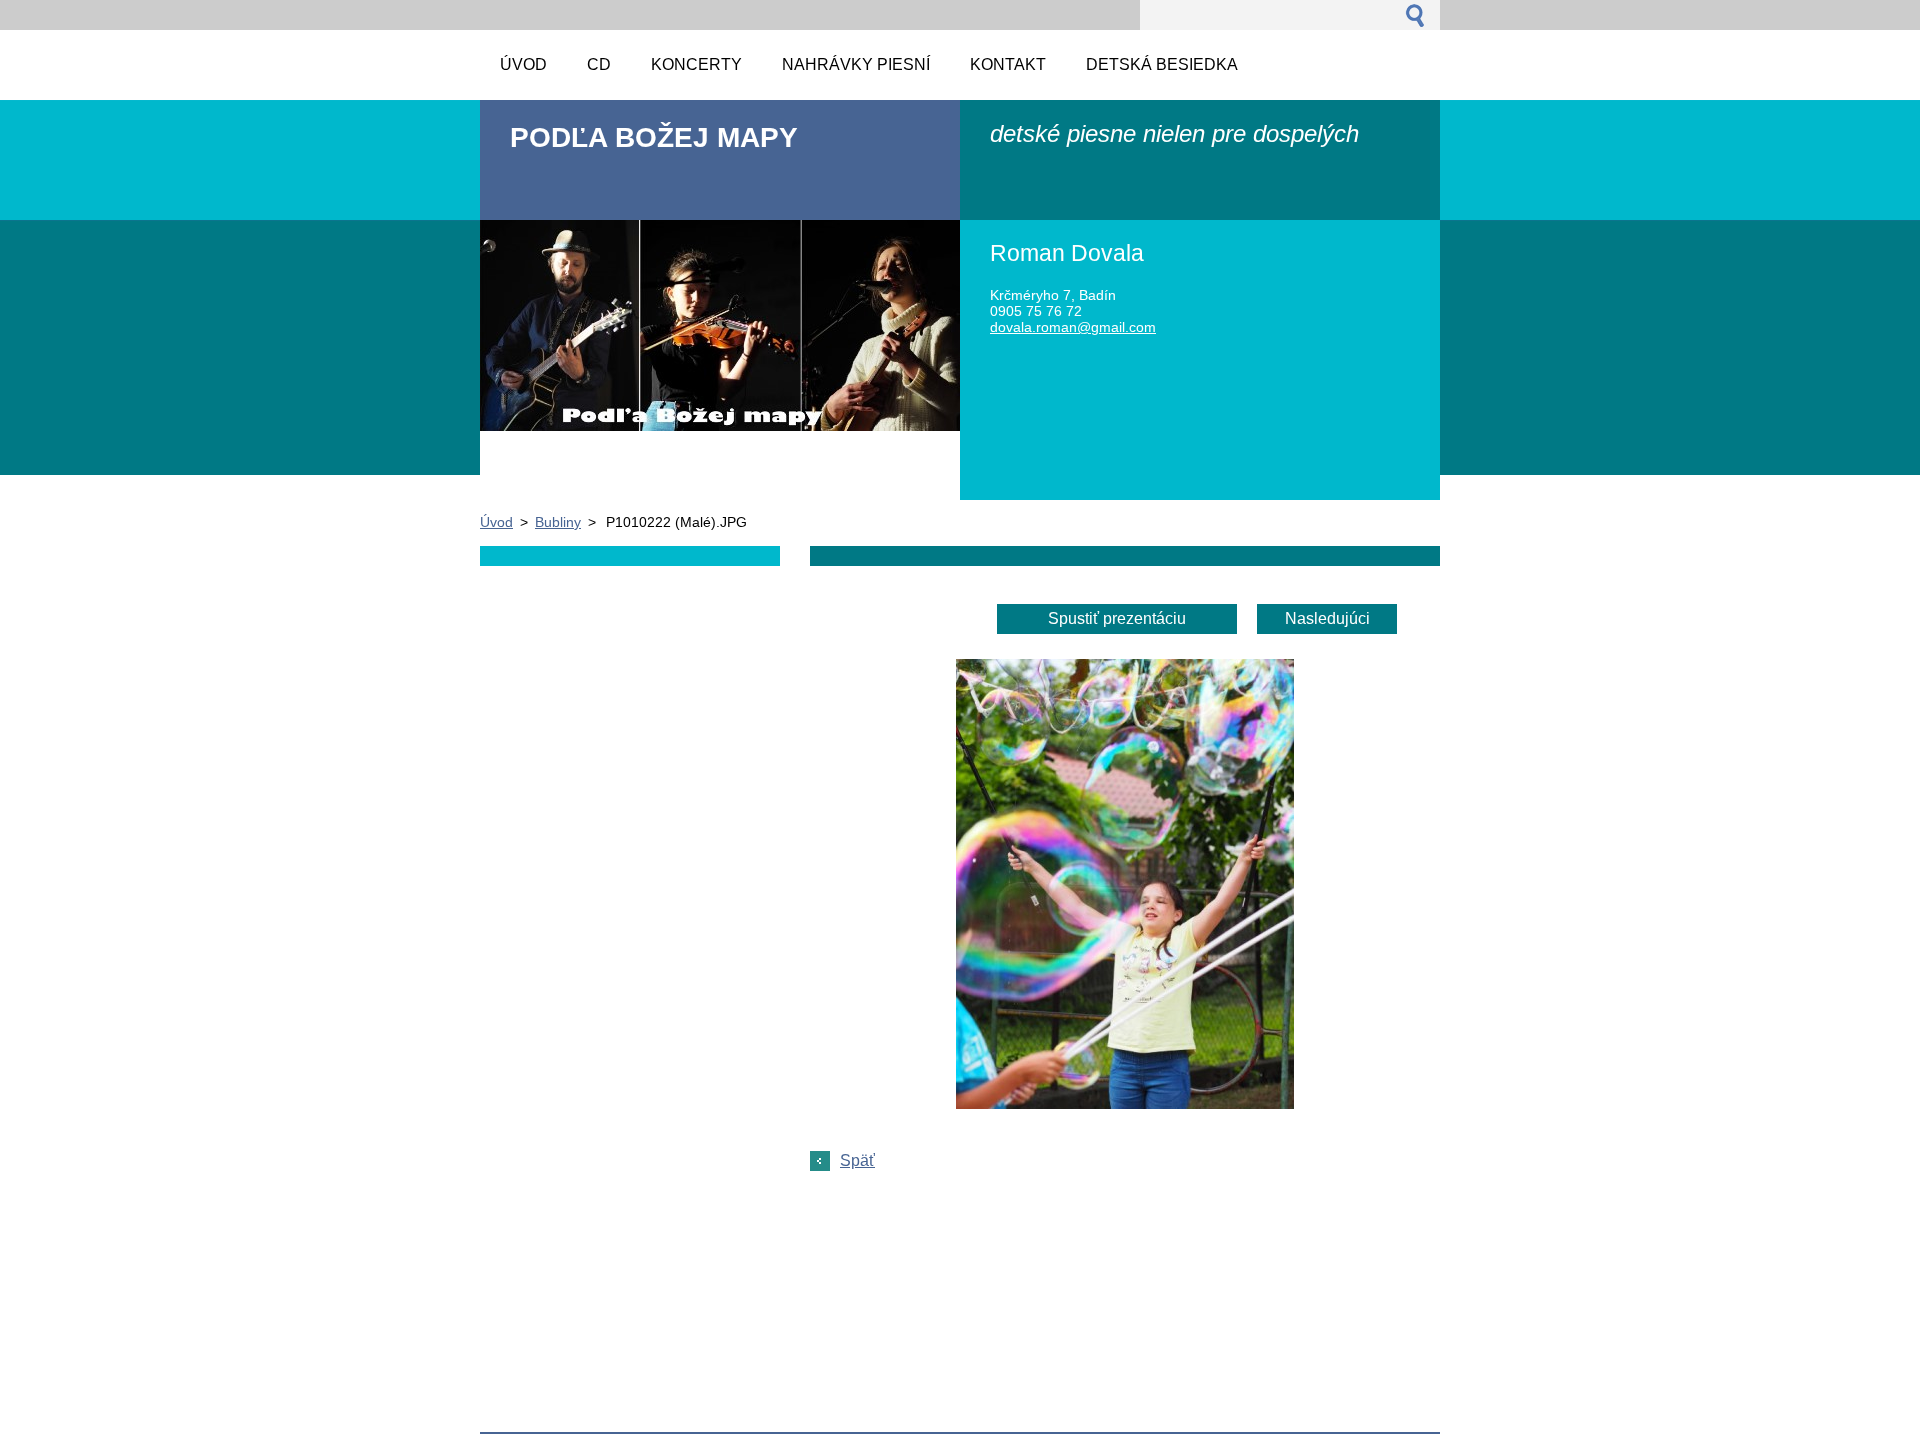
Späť (857, 1160)
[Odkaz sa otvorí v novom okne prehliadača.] (1125, 1103)
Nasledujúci (1327, 618)
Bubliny (558, 522)
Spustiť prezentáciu (1117, 618)
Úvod (496, 522)
